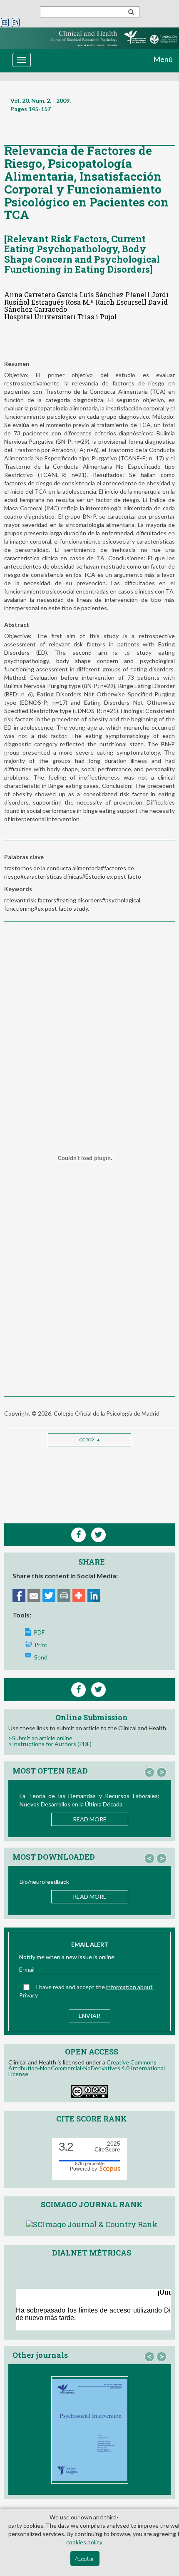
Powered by (85, 2169)
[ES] (5, 23)
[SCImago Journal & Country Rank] (92, 2223)
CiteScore (107, 2147)
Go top (87, 1440)
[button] (149, 1772)
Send (41, 1657)
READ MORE (90, 1819)
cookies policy (84, 2542)
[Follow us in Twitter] (98, 1690)
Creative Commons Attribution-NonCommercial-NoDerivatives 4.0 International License (87, 2068)
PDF (39, 1632)
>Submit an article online (40, 1738)
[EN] (16, 23)
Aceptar (85, 2558)
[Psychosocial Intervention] (90, 2430)
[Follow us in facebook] (78, 1690)
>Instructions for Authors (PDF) (50, 1744)
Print (41, 1645)
